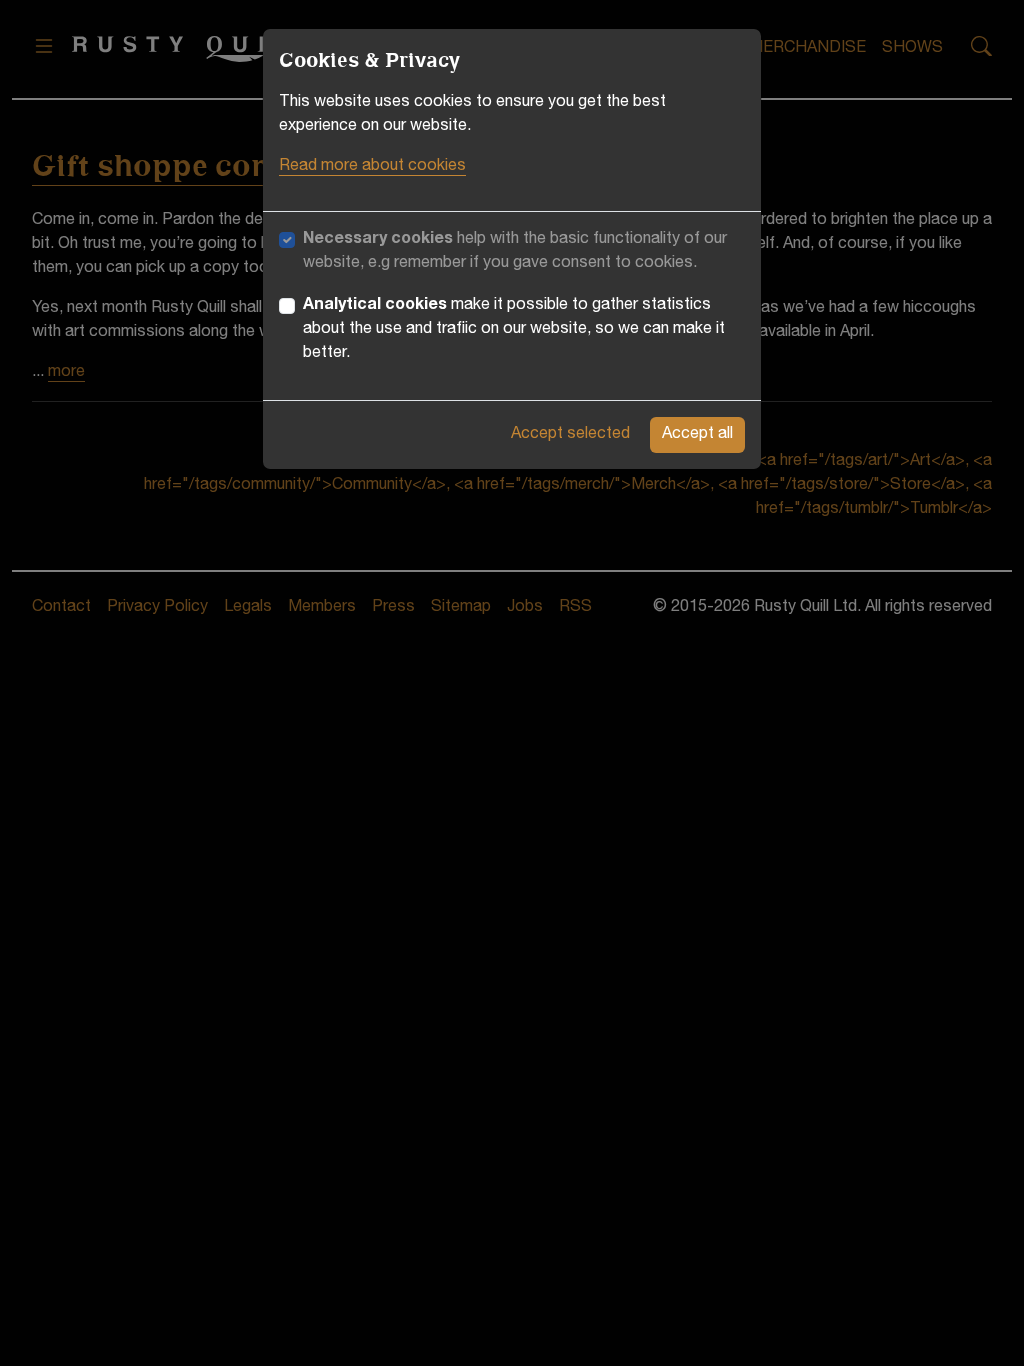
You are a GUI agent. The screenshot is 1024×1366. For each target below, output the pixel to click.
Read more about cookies (372, 167)
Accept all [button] (697, 435)
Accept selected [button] (570, 435)
